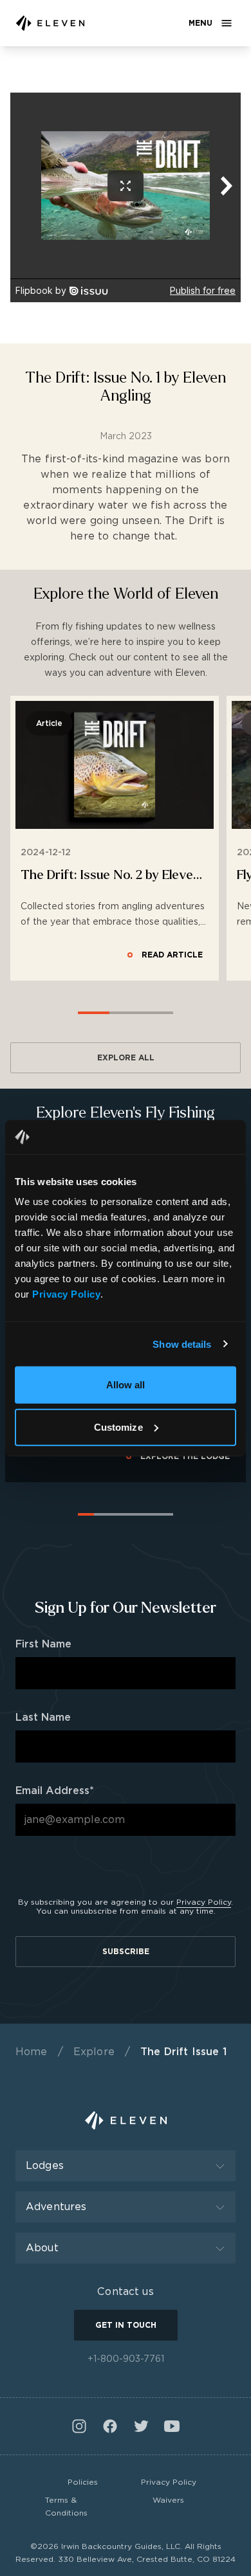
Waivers (168, 2500)
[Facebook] (110, 2426)
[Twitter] (141, 2426)
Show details (182, 1344)
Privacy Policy (204, 1902)
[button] (165, 955)
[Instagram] (79, 2426)
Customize (118, 1427)
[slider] (126, 1004)
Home (32, 2052)
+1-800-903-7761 (126, 2359)
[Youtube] (172, 2426)
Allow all (126, 1385)
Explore (94, 2052)
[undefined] (50, 23)
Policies (83, 2482)
